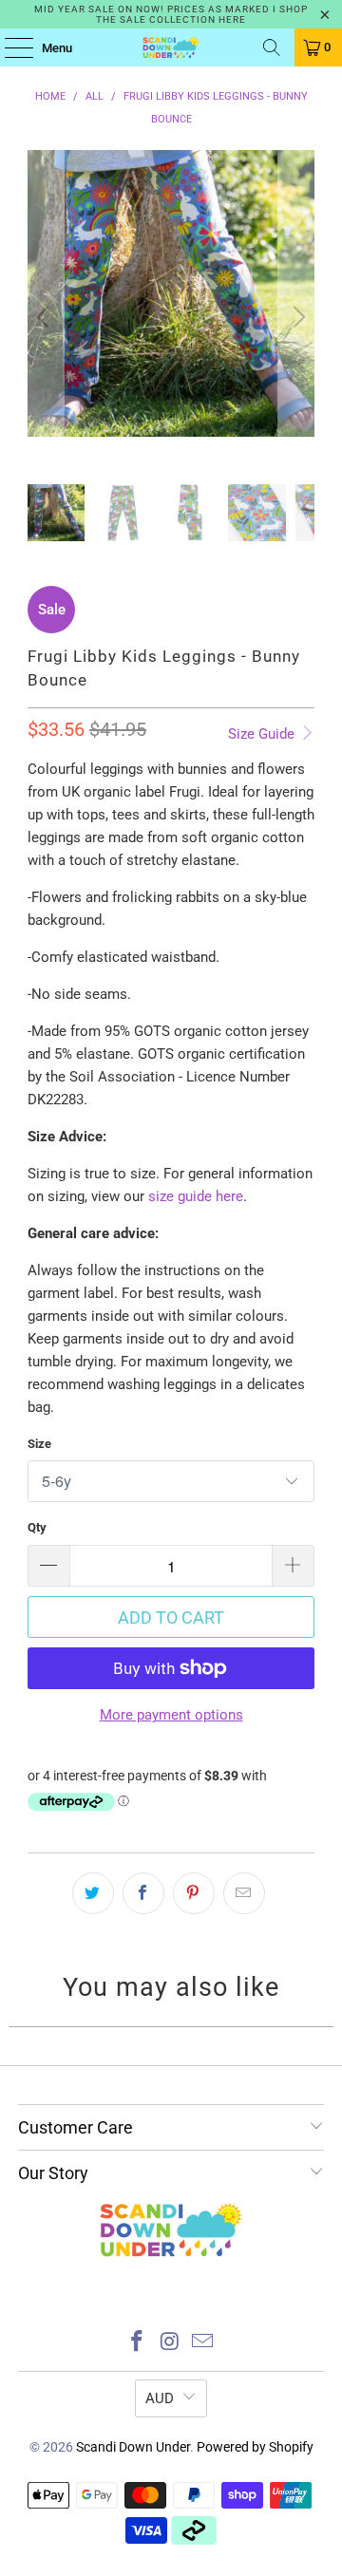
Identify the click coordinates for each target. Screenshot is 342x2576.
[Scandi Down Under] (171, 47)
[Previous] (46, 317)
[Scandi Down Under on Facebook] (137, 2343)
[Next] (296, 317)
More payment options (171, 1715)
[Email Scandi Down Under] (203, 2343)
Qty (37, 1527)
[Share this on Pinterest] (194, 1893)
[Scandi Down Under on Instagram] (170, 2343)
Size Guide (263, 734)
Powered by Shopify (255, 2447)
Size (39, 1444)
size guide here (196, 1196)
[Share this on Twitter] (93, 1893)
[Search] (272, 47)
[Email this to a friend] (244, 1893)
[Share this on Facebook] (143, 1893)
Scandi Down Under (133, 2447)
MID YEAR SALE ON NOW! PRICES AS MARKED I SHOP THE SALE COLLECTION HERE (171, 14)
